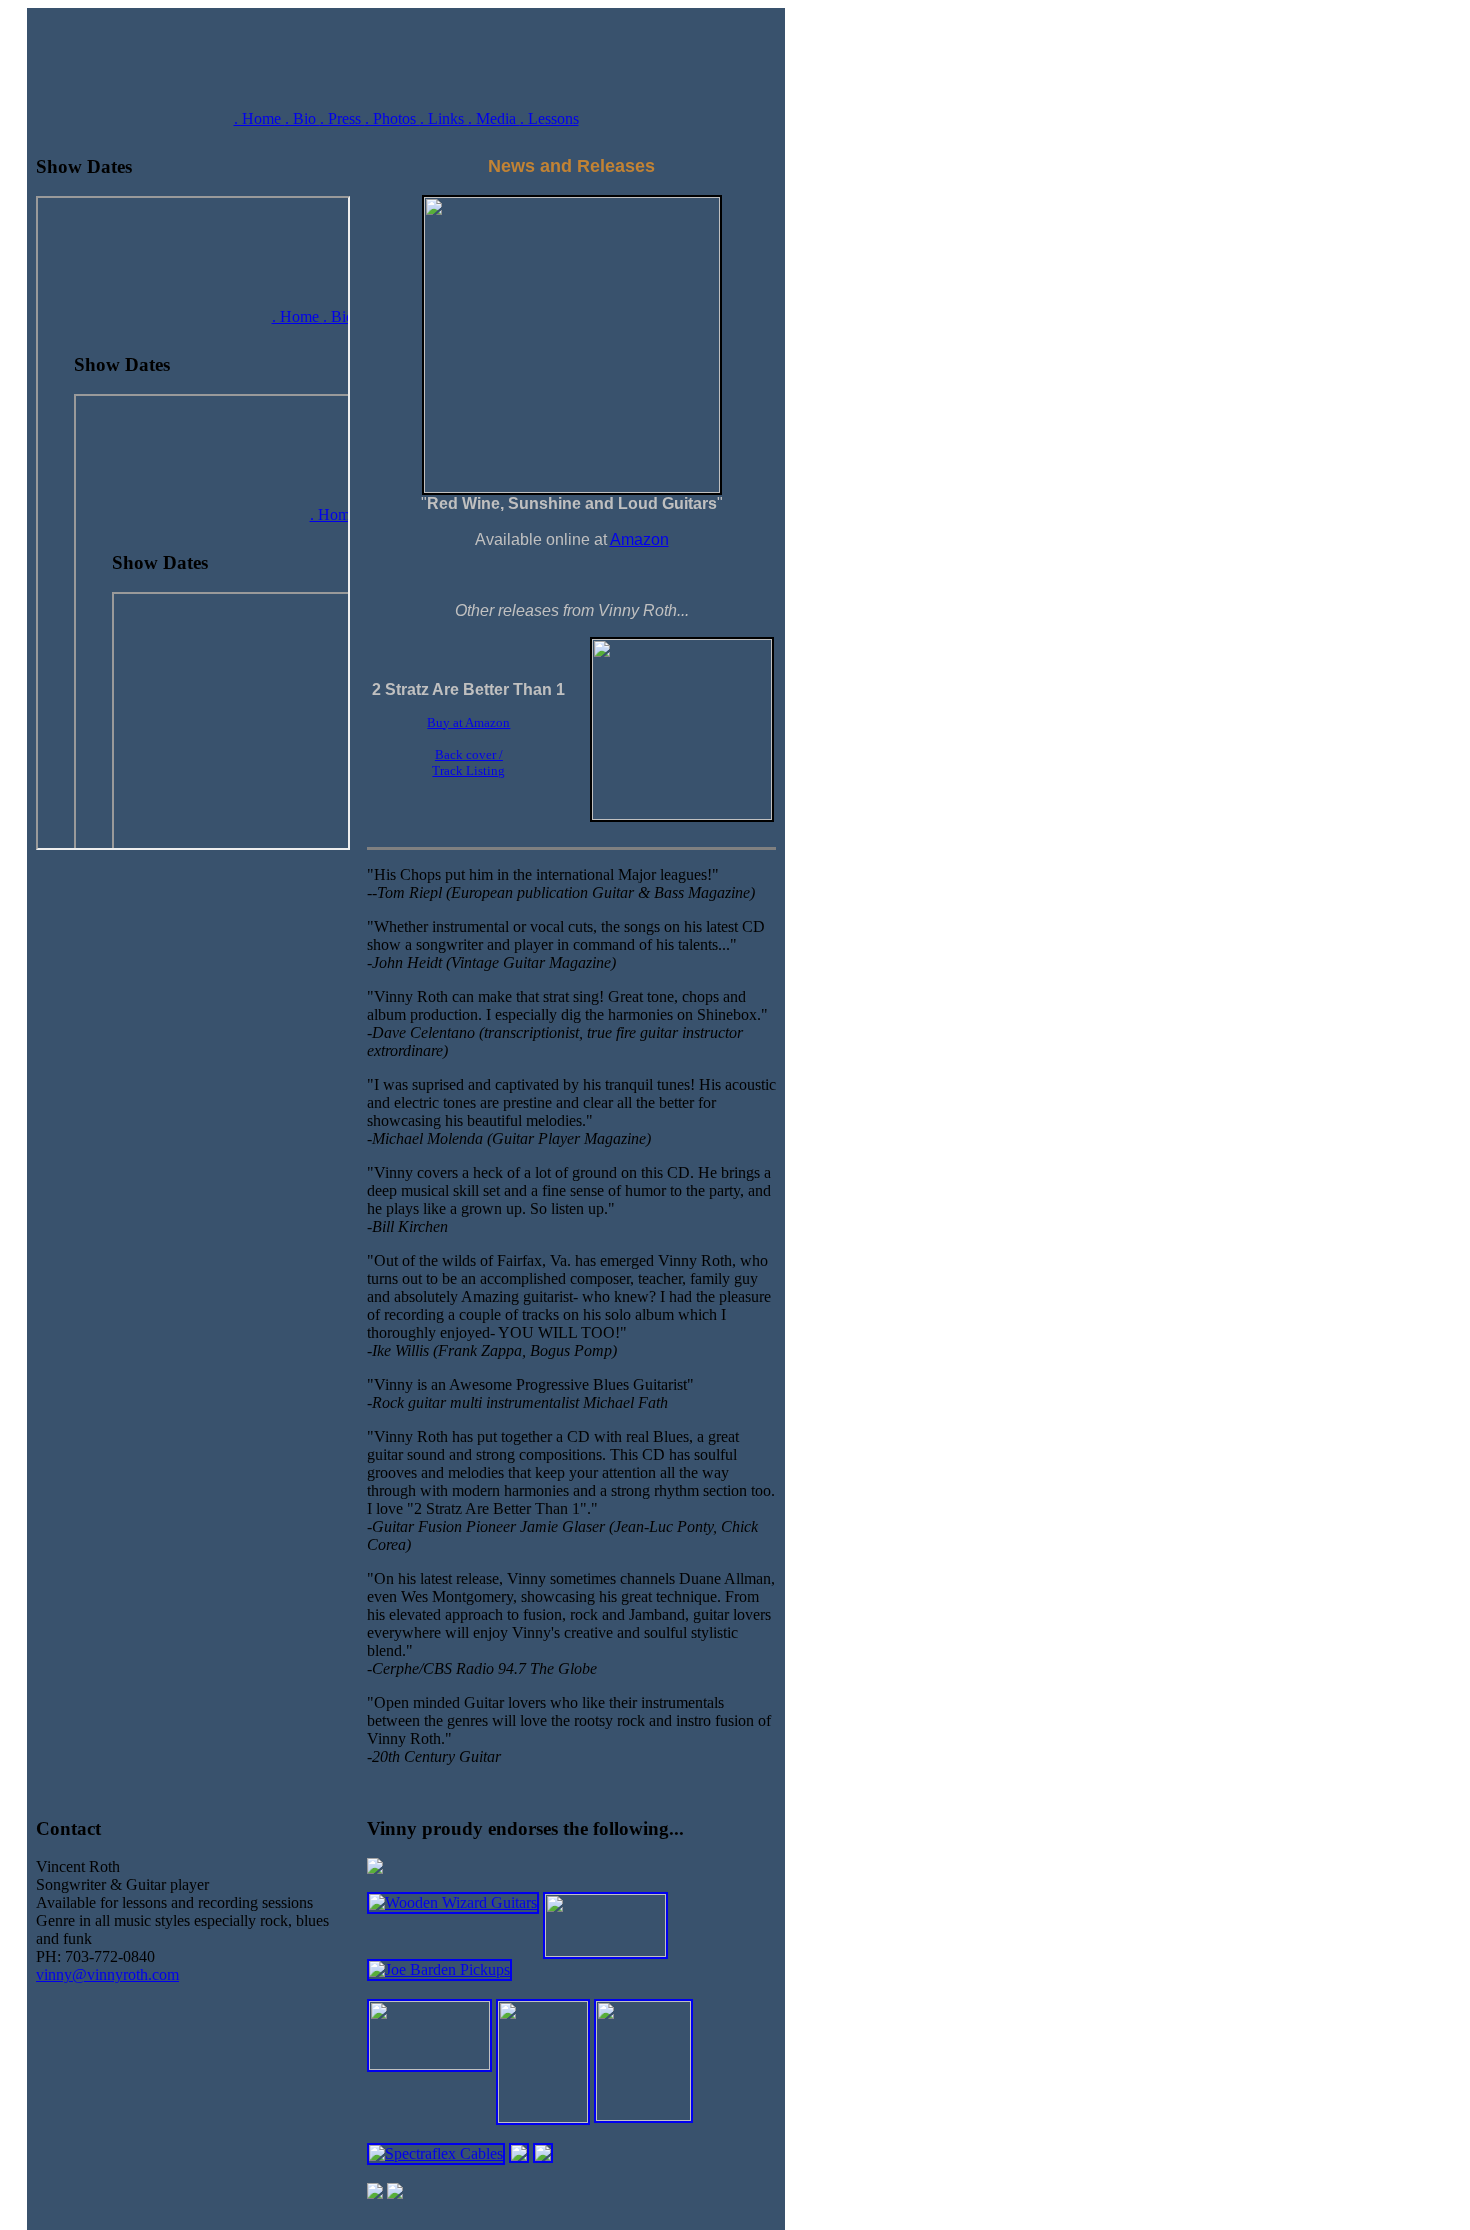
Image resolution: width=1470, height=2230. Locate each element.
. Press (342, 118)
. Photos (392, 118)
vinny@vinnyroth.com (107, 1974)
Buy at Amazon (468, 722)
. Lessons (549, 118)
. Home (259, 118)
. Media (494, 118)
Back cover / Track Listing (468, 762)
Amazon (639, 539)
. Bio (302, 118)
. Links (444, 118)
